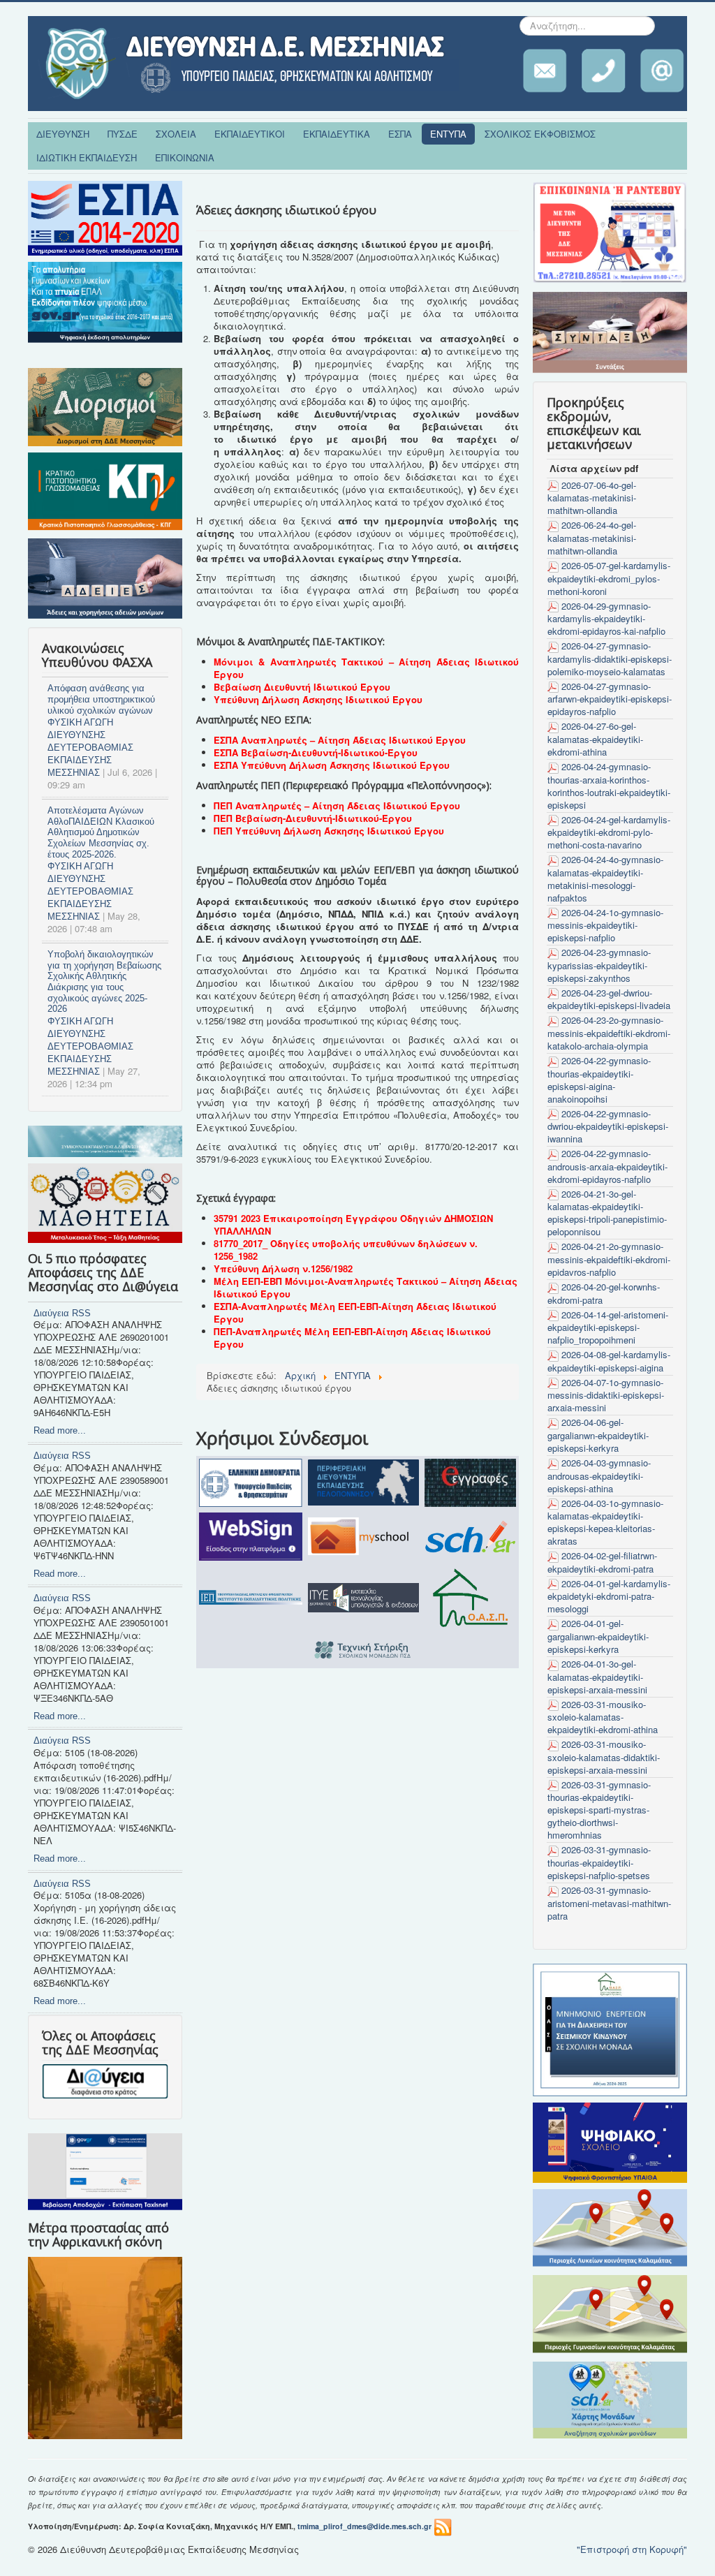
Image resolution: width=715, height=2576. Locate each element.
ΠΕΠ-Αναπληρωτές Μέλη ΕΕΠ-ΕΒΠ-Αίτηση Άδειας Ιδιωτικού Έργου (352, 1338)
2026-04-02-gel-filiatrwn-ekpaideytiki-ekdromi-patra (602, 1562)
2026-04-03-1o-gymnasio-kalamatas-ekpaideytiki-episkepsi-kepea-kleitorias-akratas (605, 1522)
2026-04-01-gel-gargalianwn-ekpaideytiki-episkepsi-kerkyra (598, 1636)
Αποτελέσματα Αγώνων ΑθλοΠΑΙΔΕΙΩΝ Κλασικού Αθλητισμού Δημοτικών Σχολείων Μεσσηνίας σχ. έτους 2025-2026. (101, 832)
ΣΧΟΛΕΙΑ (176, 134)
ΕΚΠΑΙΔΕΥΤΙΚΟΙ (250, 134)
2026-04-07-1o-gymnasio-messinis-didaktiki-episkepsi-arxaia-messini (606, 1395)
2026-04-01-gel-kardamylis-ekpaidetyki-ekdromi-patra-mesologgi (609, 1596)
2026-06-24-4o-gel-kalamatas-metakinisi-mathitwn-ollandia (592, 538)
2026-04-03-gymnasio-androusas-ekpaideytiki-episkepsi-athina (599, 1475)
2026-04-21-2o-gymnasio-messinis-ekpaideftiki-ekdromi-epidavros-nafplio (609, 1259)
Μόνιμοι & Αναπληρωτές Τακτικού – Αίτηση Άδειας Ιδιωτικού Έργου (366, 668)
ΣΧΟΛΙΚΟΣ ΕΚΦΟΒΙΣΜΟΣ (540, 134)
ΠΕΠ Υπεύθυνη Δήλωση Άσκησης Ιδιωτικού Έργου (329, 831)
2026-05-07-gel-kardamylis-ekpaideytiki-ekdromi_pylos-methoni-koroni (609, 578)
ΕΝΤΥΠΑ (448, 134)
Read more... (60, 1430)
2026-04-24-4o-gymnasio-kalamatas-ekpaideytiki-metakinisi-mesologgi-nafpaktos (605, 878)
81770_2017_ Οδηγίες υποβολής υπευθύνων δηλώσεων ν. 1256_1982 (346, 1250)
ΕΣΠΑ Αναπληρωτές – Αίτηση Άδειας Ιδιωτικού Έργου (340, 740)
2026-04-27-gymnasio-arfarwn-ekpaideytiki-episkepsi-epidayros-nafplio (610, 699)
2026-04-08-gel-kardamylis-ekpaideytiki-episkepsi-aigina (609, 1361)
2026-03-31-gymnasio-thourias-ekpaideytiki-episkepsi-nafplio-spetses (599, 1862)
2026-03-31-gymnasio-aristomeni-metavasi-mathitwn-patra (609, 1903)
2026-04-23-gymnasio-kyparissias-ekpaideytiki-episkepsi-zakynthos (599, 965)
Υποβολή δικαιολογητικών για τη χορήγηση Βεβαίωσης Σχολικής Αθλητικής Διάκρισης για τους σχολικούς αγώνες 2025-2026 (104, 981)
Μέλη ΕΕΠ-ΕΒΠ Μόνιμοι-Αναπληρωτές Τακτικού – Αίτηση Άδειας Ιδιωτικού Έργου (366, 1287)
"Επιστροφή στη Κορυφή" (632, 2549)
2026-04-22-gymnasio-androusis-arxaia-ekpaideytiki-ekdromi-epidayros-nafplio (607, 1166)
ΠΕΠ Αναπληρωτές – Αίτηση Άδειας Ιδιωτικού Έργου (337, 805)
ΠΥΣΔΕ (123, 134)
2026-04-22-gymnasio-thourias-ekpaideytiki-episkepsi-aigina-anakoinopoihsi (599, 1080)
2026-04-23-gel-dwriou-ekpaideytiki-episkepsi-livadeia (609, 999)
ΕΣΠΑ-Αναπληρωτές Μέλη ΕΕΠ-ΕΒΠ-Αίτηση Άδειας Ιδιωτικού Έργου (355, 1312)
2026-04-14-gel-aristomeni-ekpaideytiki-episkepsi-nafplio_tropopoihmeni (608, 1327)
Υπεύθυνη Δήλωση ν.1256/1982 (283, 1268)
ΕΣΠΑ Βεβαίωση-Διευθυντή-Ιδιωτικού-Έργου (316, 752)
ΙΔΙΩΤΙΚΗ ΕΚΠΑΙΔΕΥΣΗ (87, 157)
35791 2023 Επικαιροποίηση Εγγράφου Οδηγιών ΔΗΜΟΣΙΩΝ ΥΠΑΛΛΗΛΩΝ (353, 1224)
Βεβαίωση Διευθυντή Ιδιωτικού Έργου (302, 687)
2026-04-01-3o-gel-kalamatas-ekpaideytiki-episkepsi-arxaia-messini (597, 1677)
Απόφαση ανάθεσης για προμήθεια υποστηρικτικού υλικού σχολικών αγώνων (101, 699)
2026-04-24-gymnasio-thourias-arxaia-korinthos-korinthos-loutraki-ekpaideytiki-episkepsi (609, 786)
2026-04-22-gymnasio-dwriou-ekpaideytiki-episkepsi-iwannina (608, 1126)
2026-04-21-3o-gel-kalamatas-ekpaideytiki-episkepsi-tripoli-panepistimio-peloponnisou (607, 1213)
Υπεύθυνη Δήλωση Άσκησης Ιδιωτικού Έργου (318, 699)
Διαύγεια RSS (62, 1313)
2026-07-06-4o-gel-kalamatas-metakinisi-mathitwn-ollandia (592, 498)
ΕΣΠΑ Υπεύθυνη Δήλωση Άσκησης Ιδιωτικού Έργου (332, 765)
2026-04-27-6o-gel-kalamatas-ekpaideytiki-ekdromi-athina (595, 739)
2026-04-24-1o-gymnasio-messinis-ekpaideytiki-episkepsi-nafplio (605, 925)
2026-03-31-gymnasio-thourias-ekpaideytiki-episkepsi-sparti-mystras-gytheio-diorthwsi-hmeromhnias (599, 1810)
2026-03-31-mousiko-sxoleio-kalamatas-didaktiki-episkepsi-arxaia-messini (604, 1757)
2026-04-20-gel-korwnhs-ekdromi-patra (604, 1293)
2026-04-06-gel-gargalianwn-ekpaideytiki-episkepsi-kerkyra (598, 1435)
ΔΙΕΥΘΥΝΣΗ (63, 134)
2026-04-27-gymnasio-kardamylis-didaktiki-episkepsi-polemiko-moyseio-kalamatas (610, 658)
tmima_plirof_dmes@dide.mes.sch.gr (364, 2526)
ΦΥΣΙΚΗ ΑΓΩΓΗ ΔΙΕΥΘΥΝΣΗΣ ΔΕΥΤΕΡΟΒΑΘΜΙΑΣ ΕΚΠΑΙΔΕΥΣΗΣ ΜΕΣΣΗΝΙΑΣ (90, 748)
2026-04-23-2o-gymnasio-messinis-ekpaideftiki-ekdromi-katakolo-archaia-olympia (609, 1033)
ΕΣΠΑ (400, 134)
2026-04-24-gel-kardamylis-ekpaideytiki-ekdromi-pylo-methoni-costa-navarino (609, 832)
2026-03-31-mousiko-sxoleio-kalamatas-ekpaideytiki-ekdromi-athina (603, 1717)
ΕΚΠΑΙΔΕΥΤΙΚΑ (337, 134)
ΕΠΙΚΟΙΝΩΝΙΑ (185, 157)
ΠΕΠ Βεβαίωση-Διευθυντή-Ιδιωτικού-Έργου (313, 818)
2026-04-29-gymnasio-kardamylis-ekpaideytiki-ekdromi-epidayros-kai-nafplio (606, 619)
